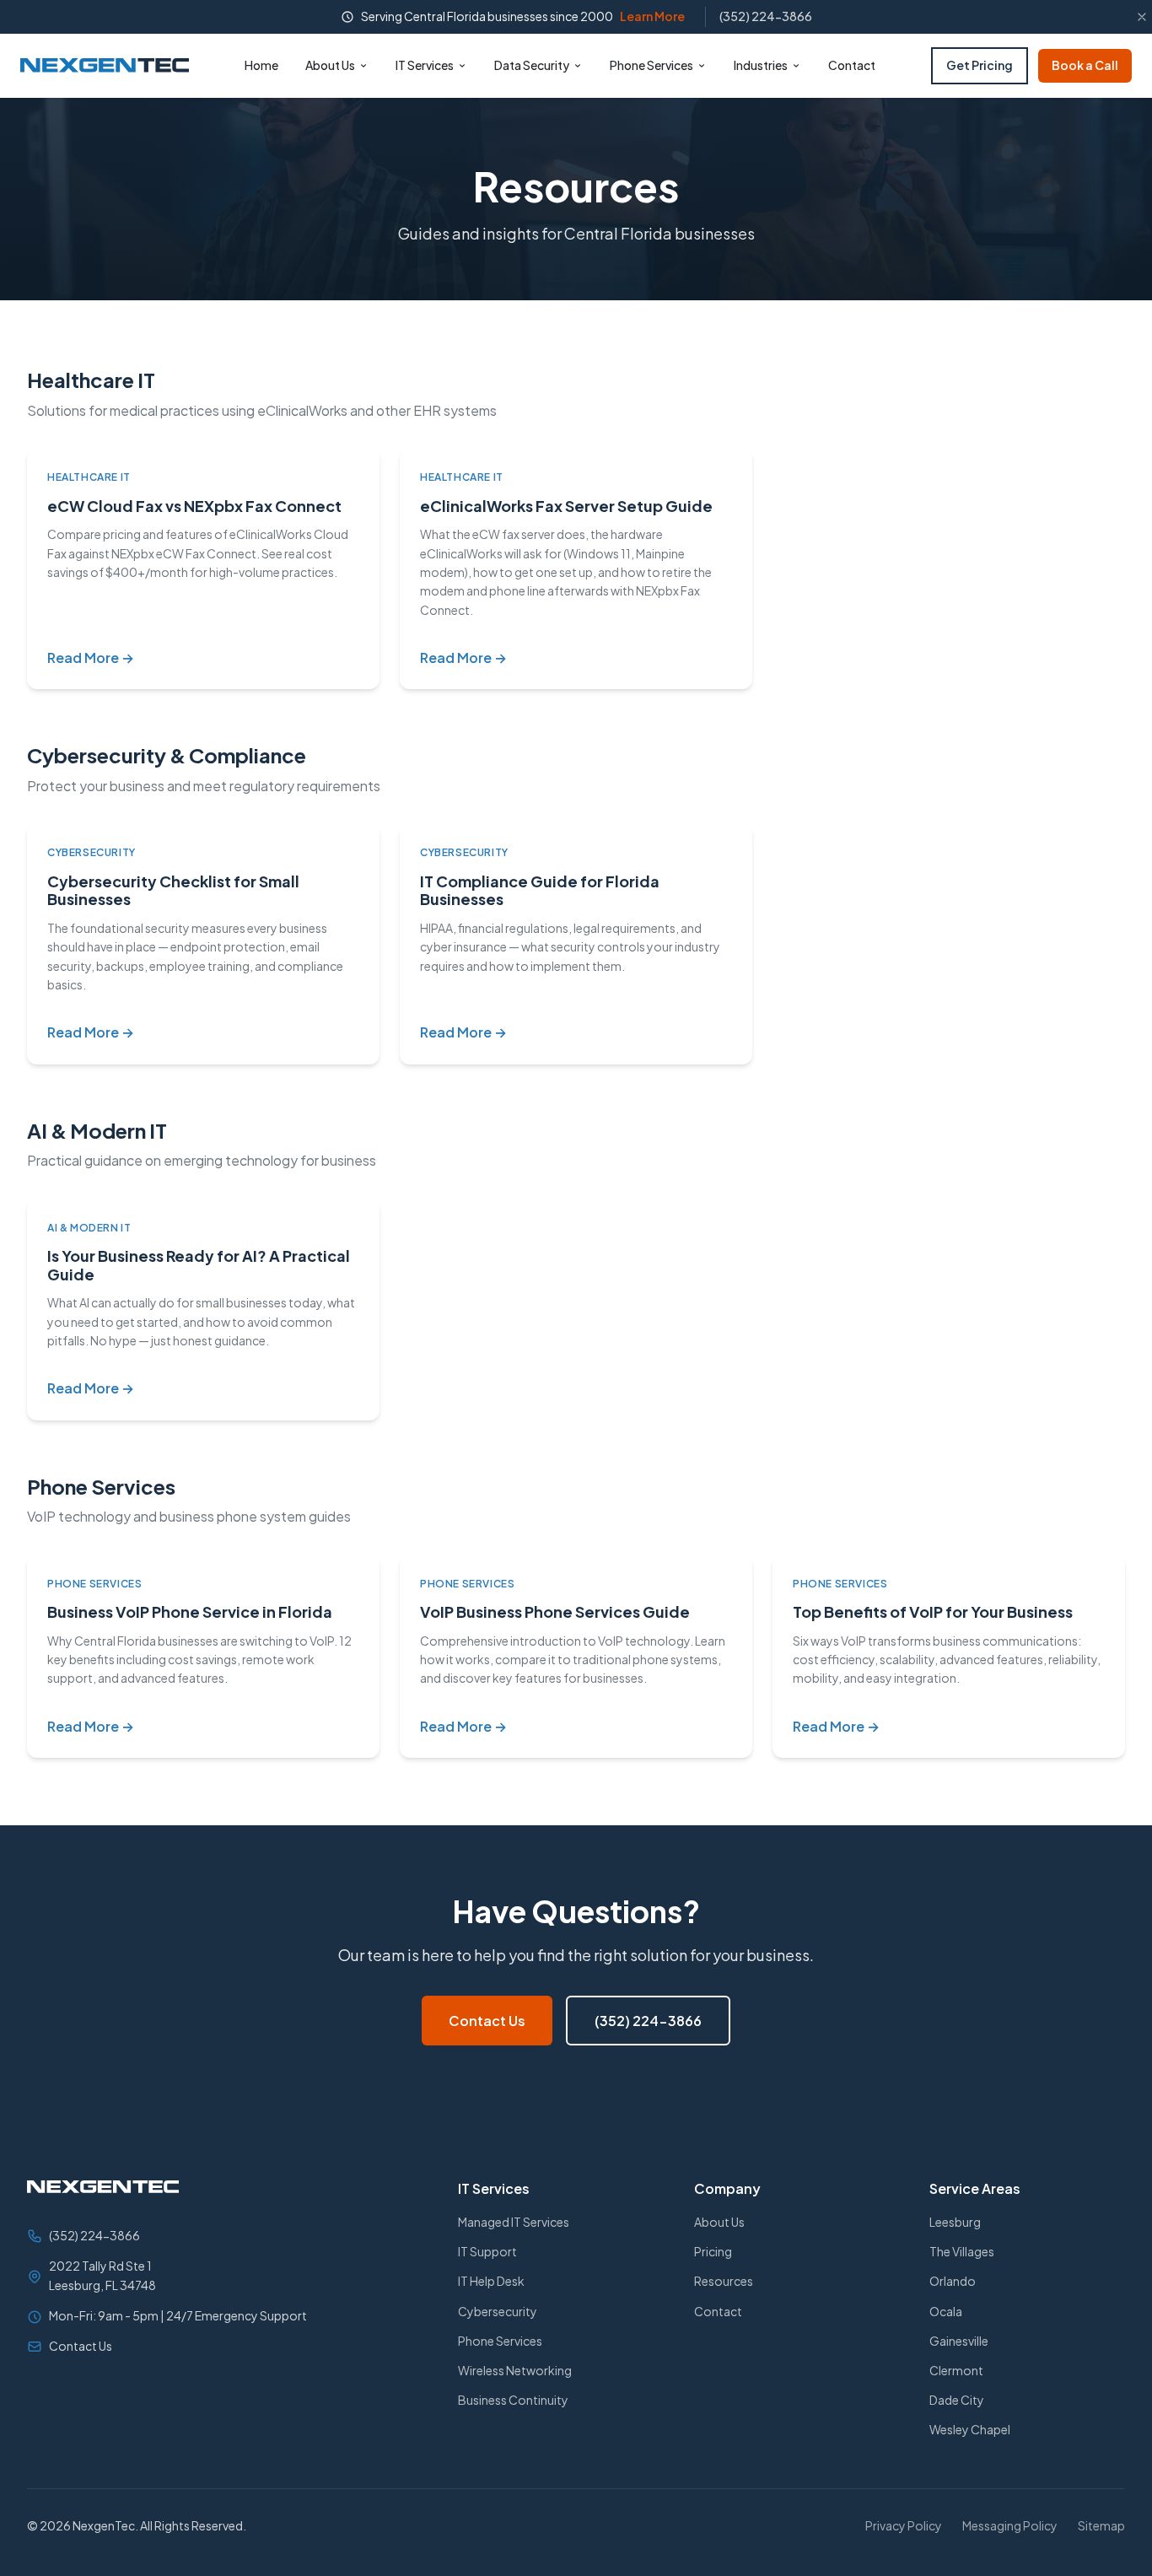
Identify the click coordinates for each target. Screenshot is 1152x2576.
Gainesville (959, 2341)
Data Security (532, 65)
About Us (330, 65)
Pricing (713, 2251)
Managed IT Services (514, 2222)
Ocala (946, 2311)
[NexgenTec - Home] (105, 65)
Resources (724, 2281)
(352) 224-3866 (766, 16)
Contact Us (487, 2021)
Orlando (953, 2281)
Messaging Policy (1010, 2525)
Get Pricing (980, 65)
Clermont (956, 2370)
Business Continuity (513, 2400)
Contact (852, 65)
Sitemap (1101, 2525)
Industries (761, 65)
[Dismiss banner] (1142, 17)
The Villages (962, 2251)
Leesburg (955, 2222)
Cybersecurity (498, 2311)
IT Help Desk (491, 2281)
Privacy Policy (904, 2525)
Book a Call (1085, 65)
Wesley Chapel (970, 2429)
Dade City (957, 2400)
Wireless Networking (515, 2370)
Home (261, 65)
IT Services (425, 65)
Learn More (652, 16)
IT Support (487, 2251)
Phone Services (651, 65)
